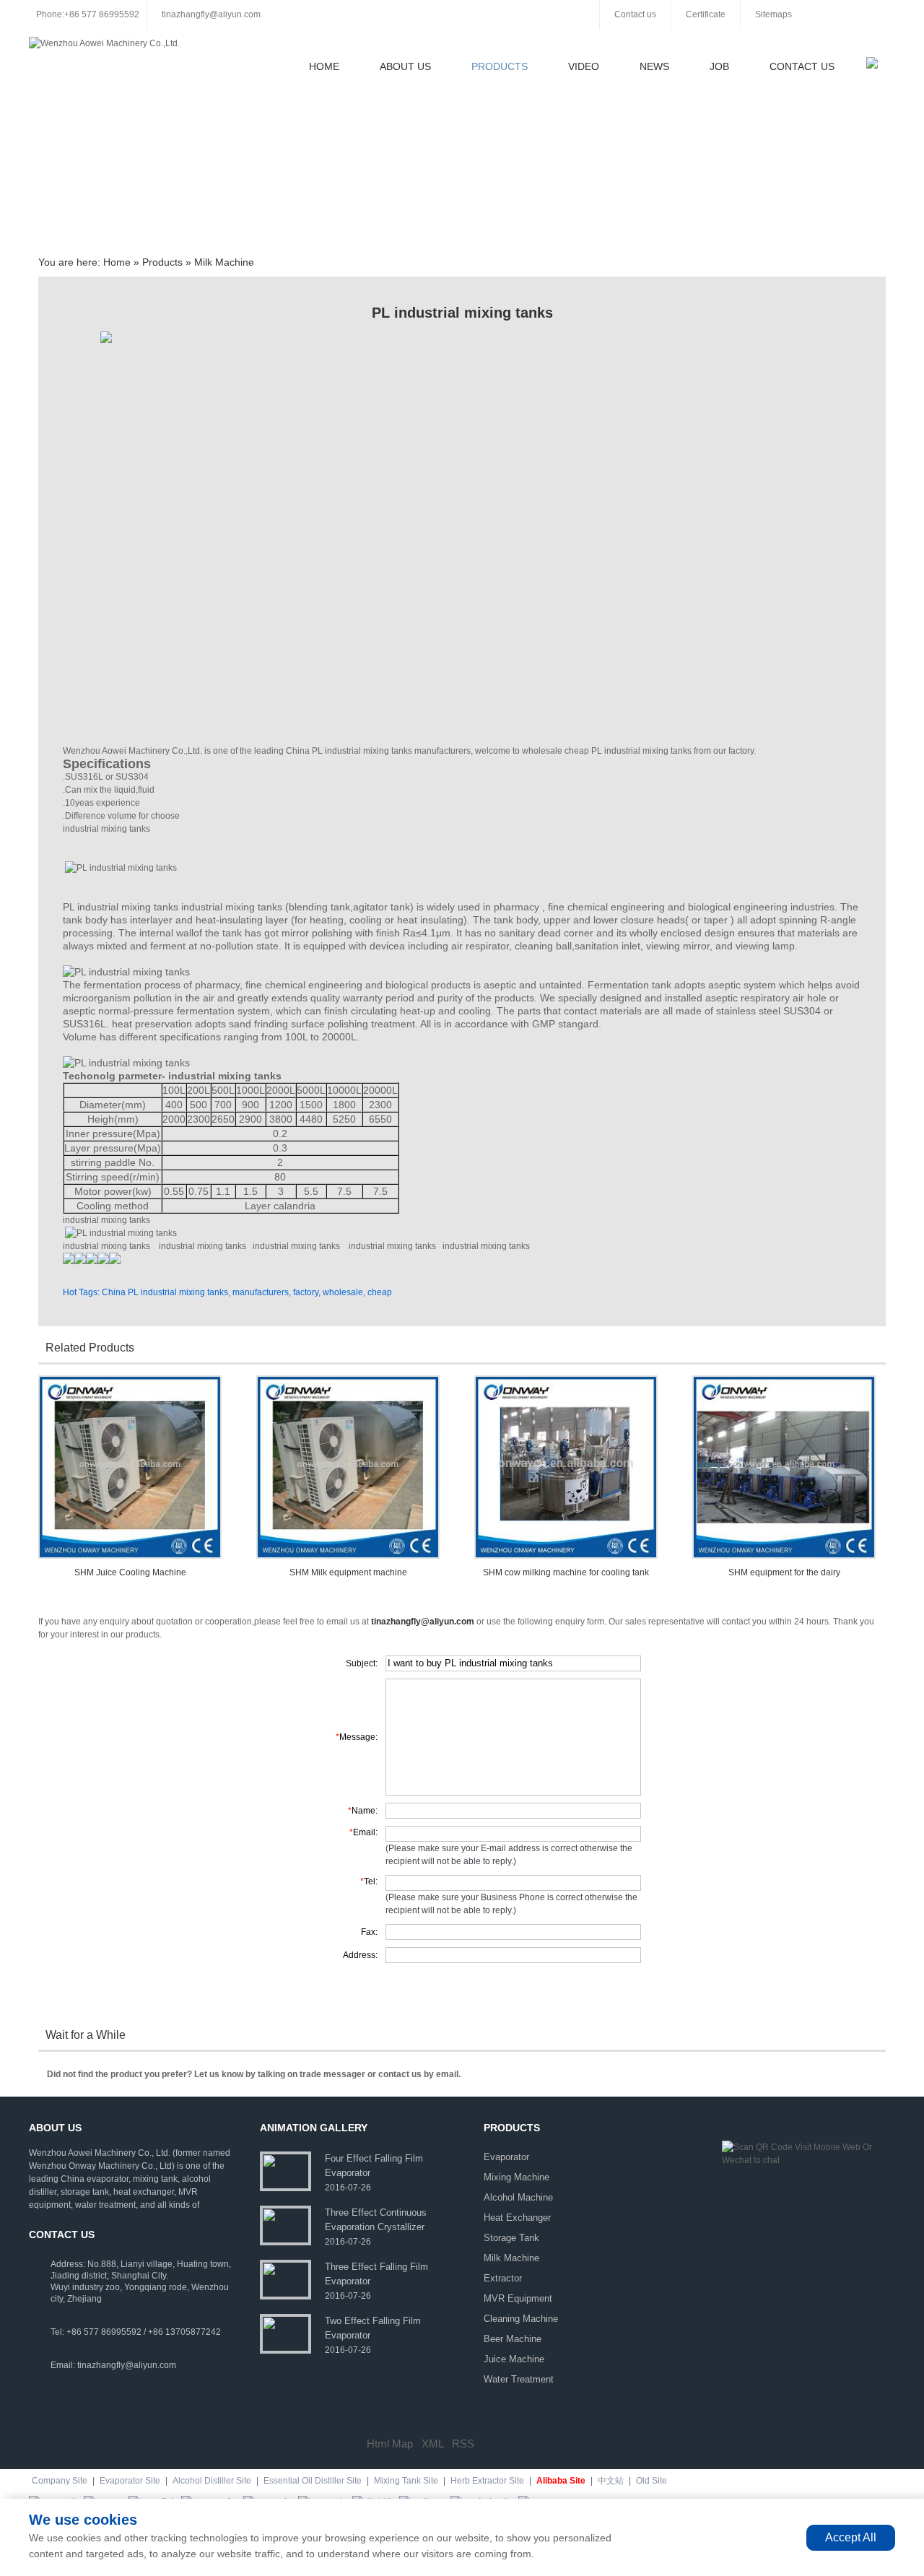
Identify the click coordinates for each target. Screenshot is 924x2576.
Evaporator (506, 2157)
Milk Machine (224, 262)
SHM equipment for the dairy (784, 1572)
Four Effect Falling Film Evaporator (374, 2166)
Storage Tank (511, 2238)
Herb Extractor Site (487, 2481)
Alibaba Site (561, 2481)
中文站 (611, 2481)
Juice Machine (514, 2359)
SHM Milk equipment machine (348, 1572)
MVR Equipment (518, 2298)
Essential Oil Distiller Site (313, 2481)
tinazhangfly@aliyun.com (211, 14)
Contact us (635, 14)
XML (432, 2444)
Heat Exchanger (517, 2218)
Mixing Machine (517, 2177)
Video (584, 66)
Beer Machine (513, 2339)
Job (719, 66)
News (654, 66)
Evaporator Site (130, 2481)
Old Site (651, 2481)
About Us (405, 66)
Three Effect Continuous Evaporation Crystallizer (376, 2220)
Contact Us (802, 66)
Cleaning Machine (521, 2319)
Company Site (60, 2481)
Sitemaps (773, 14)
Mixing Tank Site (406, 2481)
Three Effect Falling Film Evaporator (376, 2274)
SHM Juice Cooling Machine (130, 1572)
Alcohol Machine (518, 2197)
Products (500, 66)
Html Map (390, 2444)
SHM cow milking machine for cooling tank (566, 1572)
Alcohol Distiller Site (212, 2481)
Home (324, 66)
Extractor (503, 2278)
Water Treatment (519, 2379)
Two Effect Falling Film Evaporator (373, 2328)
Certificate (706, 14)
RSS (463, 2444)
